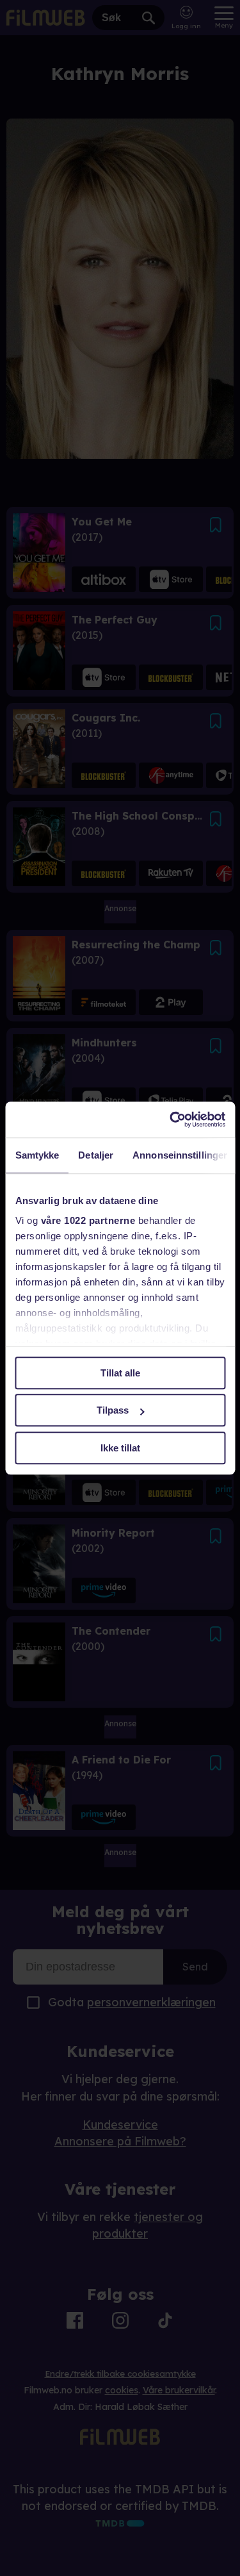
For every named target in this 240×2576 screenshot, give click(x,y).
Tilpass (113, 1410)
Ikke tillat (120, 1448)
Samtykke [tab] (37, 1155)
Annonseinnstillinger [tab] (180, 1155)
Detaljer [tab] (96, 1155)
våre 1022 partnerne (88, 1220)
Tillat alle (120, 1373)
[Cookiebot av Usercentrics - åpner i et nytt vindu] (171, 1119)
